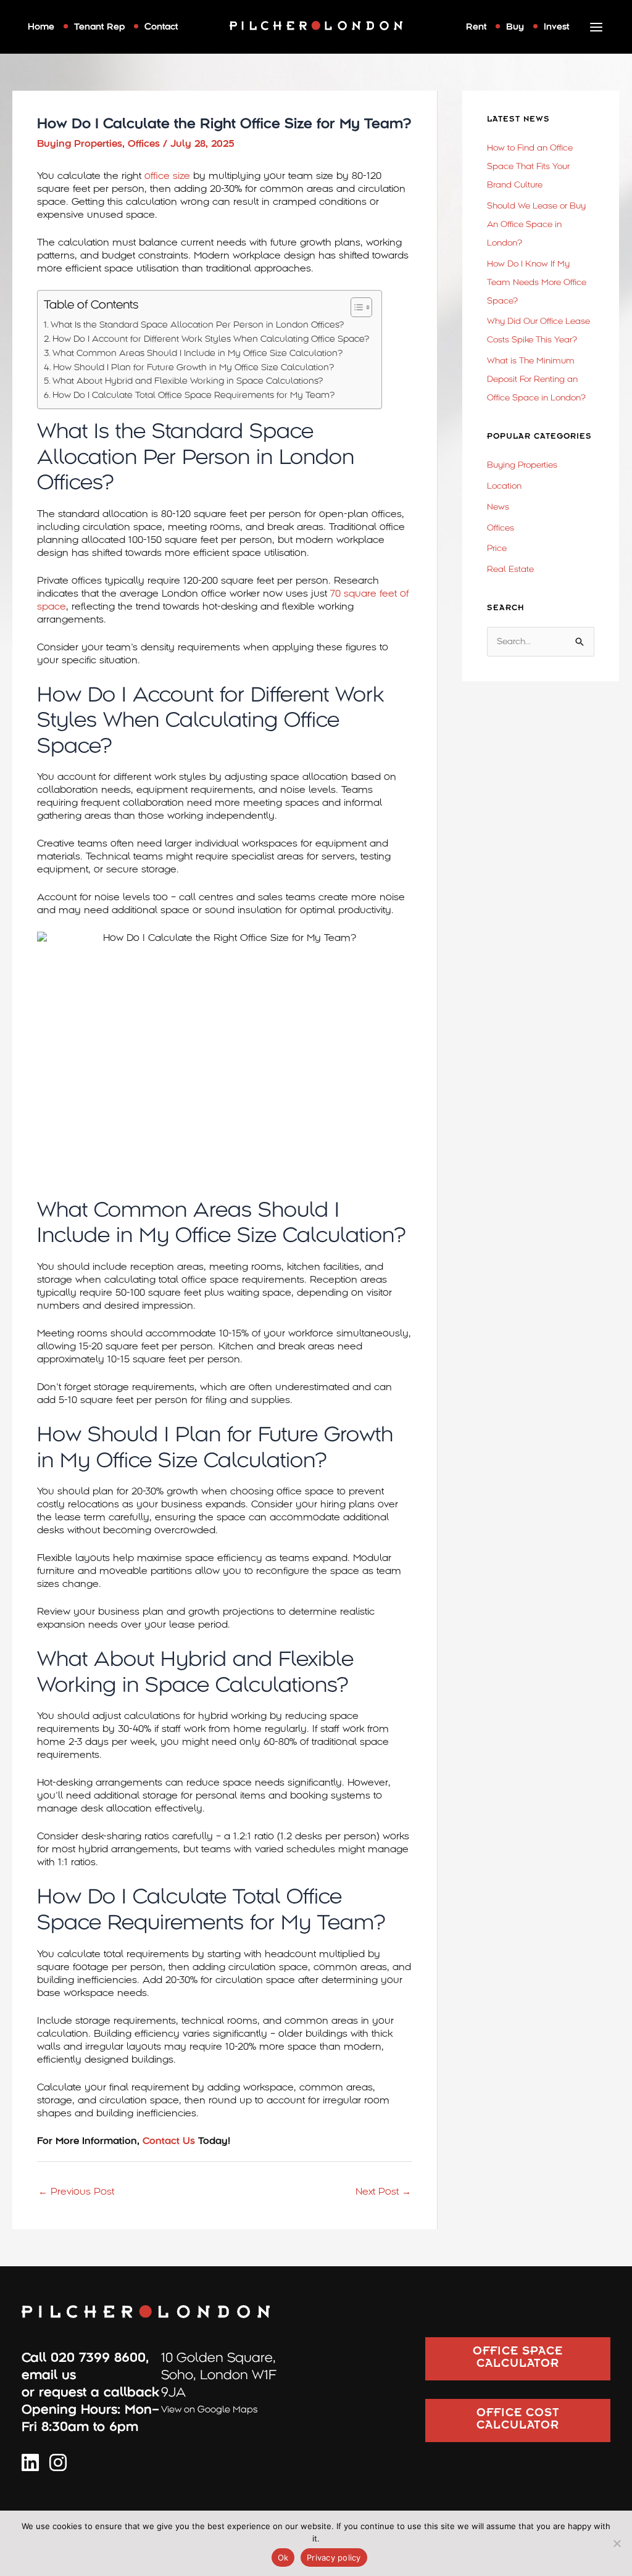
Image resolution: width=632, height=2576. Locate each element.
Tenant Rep (99, 27)
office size (167, 176)
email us (49, 2375)
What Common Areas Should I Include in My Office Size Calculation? (197, 353)
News (498, 507)
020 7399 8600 (98, 2358)
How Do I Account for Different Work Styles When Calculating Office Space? (211, 339)
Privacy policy (334, 2557)
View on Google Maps (209, 2409)
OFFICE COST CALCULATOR (518, 2421)
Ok (283, 2557)
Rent (476, 27)
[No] (617, 2543)
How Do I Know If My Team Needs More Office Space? (537, 282)
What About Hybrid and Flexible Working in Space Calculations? (188, 381)
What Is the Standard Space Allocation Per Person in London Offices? (197, 325)
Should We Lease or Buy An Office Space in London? (536, 224)
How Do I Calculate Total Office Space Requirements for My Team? (193, 395)
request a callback (99, 2392)
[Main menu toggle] (597, 27)
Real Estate (510, 569)
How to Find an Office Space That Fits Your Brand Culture (530, 166)
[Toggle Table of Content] (355, 307)
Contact (161, 27)
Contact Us (167, 2141)
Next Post (383, 2192)
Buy (515, 27)
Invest (556, 27)
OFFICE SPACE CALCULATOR (518, 2359)
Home (41, 27)
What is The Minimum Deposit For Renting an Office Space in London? (536, 379)
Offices (144, 144)
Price (497, 548)
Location (504, 486)
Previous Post (76, 2192)
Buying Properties (80, 144)
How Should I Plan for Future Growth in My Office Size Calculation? (193, 367)
